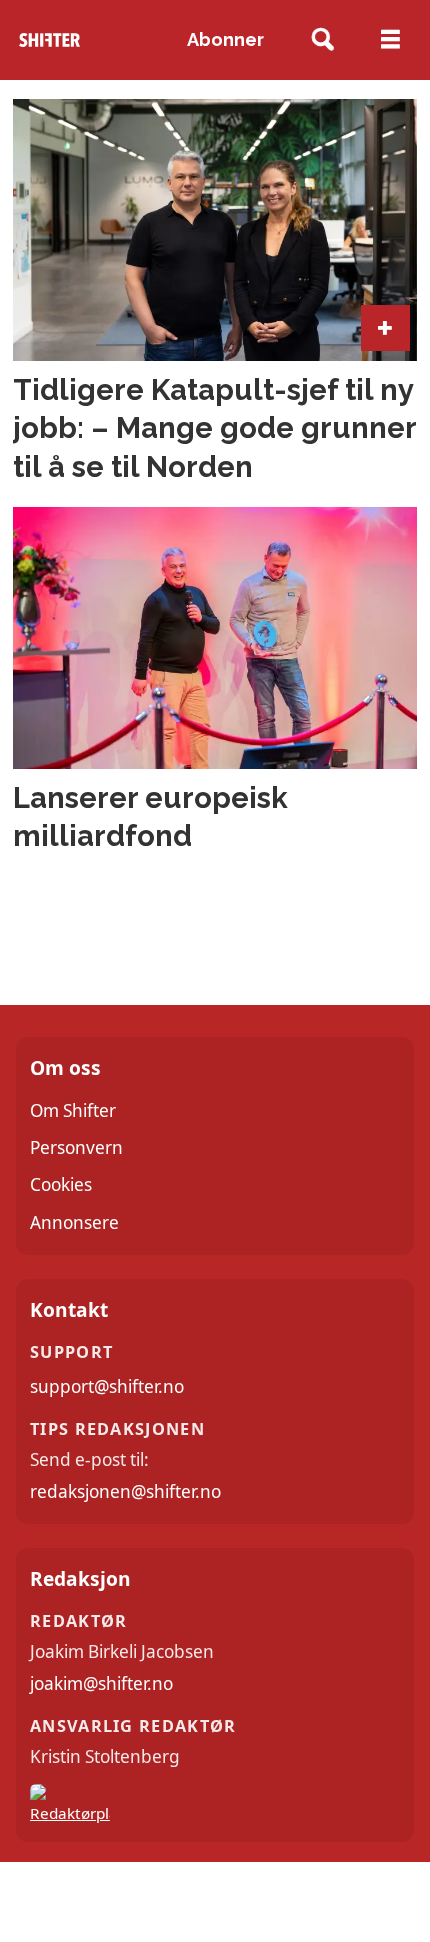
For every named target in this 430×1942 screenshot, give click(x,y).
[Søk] (323, 40)
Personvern (76, 1147)
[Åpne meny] (390, 40)
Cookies (61, 1184)
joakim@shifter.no (101, 1683)
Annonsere (74, 1222)
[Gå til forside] (49, 40)
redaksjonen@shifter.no (125, 1491)
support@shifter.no (107, 1386)
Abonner (225, 39)
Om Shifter (73, 1110)
